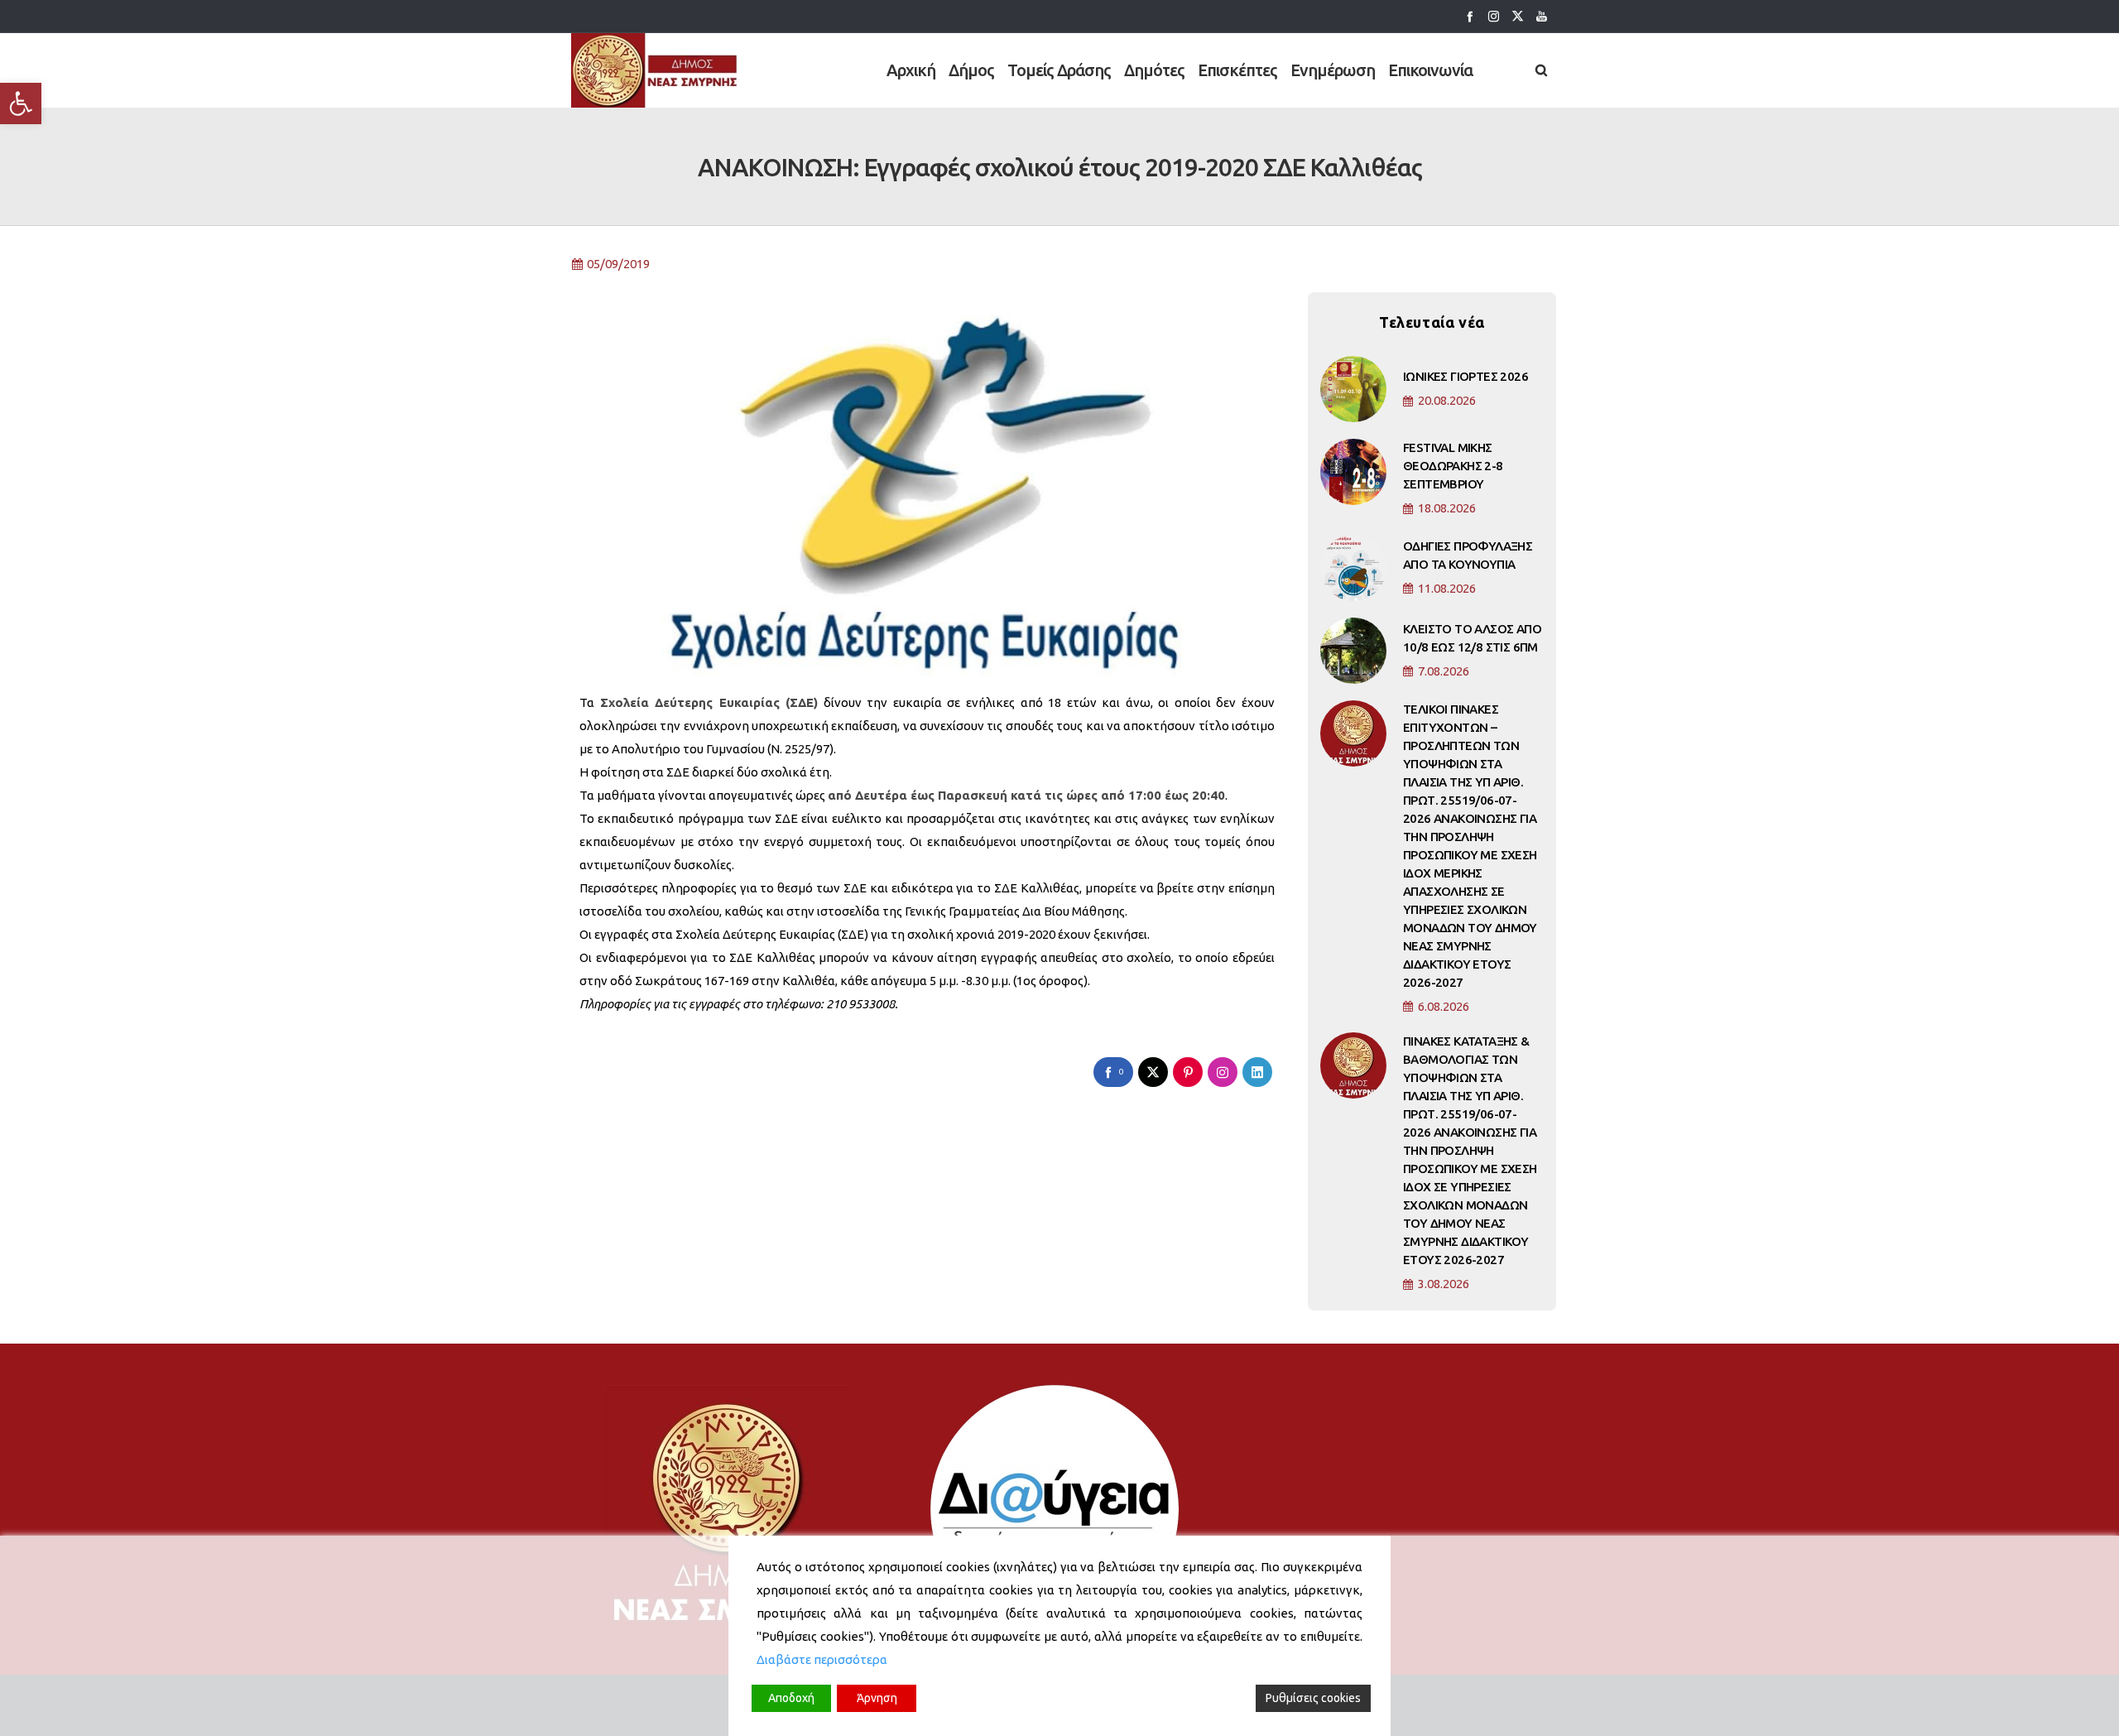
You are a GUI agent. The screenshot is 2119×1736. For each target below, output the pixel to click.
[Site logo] (655, 70)
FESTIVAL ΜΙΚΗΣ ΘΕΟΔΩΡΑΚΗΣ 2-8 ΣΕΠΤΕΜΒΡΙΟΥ (1453, 466)
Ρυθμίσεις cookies (1313, 1698)
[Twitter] (1518, 16)
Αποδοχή (791, 1698)
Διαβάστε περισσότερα (822, 1659)
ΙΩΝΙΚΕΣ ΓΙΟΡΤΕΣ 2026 (1466, 376)
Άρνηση (877, 1698)
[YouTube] (1542, 16)
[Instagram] (1494, 16)
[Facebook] (1470, 16)
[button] (21, 103)
